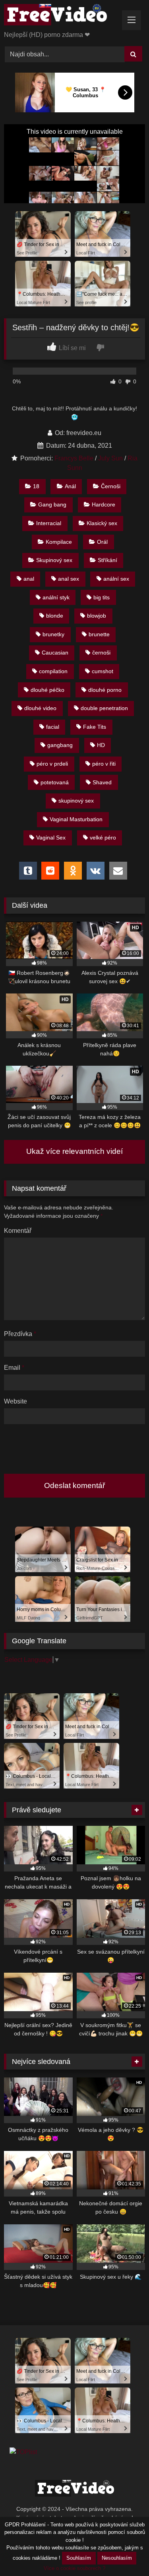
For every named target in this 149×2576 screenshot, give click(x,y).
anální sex (116, 579)
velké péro (103, 837)
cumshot (103, 671)
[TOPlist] (23, 2452)
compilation (53, 671)
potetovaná (55, 782)
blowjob (97, 616)
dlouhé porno (105, 690)
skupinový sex (76, 801)
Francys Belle (74, 458)
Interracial (49, 523)
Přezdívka (20, 1334)
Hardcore (104, 504)
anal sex (69, 579)
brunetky (53, 634)
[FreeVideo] (61, 16)
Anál (70, 486)
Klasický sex (102, 523)
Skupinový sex (54, 560)
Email (14, 1368)
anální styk (56, 597)
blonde (55, 616)
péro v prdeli (52, 764)
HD (101, 745)
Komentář (18, 1231)
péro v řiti (104, 764)
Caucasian (55, 653)
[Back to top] (124, 2552)
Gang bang (52, 504)
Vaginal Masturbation (76, 819)
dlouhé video (40, 708)
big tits (102, 597)
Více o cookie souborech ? (74, 2568)
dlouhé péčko (47, 690)
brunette (99, 634)
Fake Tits (95, 727)
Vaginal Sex (51, 837)
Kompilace (59, 542)
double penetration (104, 708)
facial (53, 727)
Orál (102, 542)
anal (29, 579)
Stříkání (107, 560)
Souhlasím (79, 2558)
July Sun (110, 458)
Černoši (111, 486)
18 (36, 486)
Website (15, 1401)
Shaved (102, 782)
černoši (101, 653)
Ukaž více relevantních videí (74, 1151)
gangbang (60, 745)
